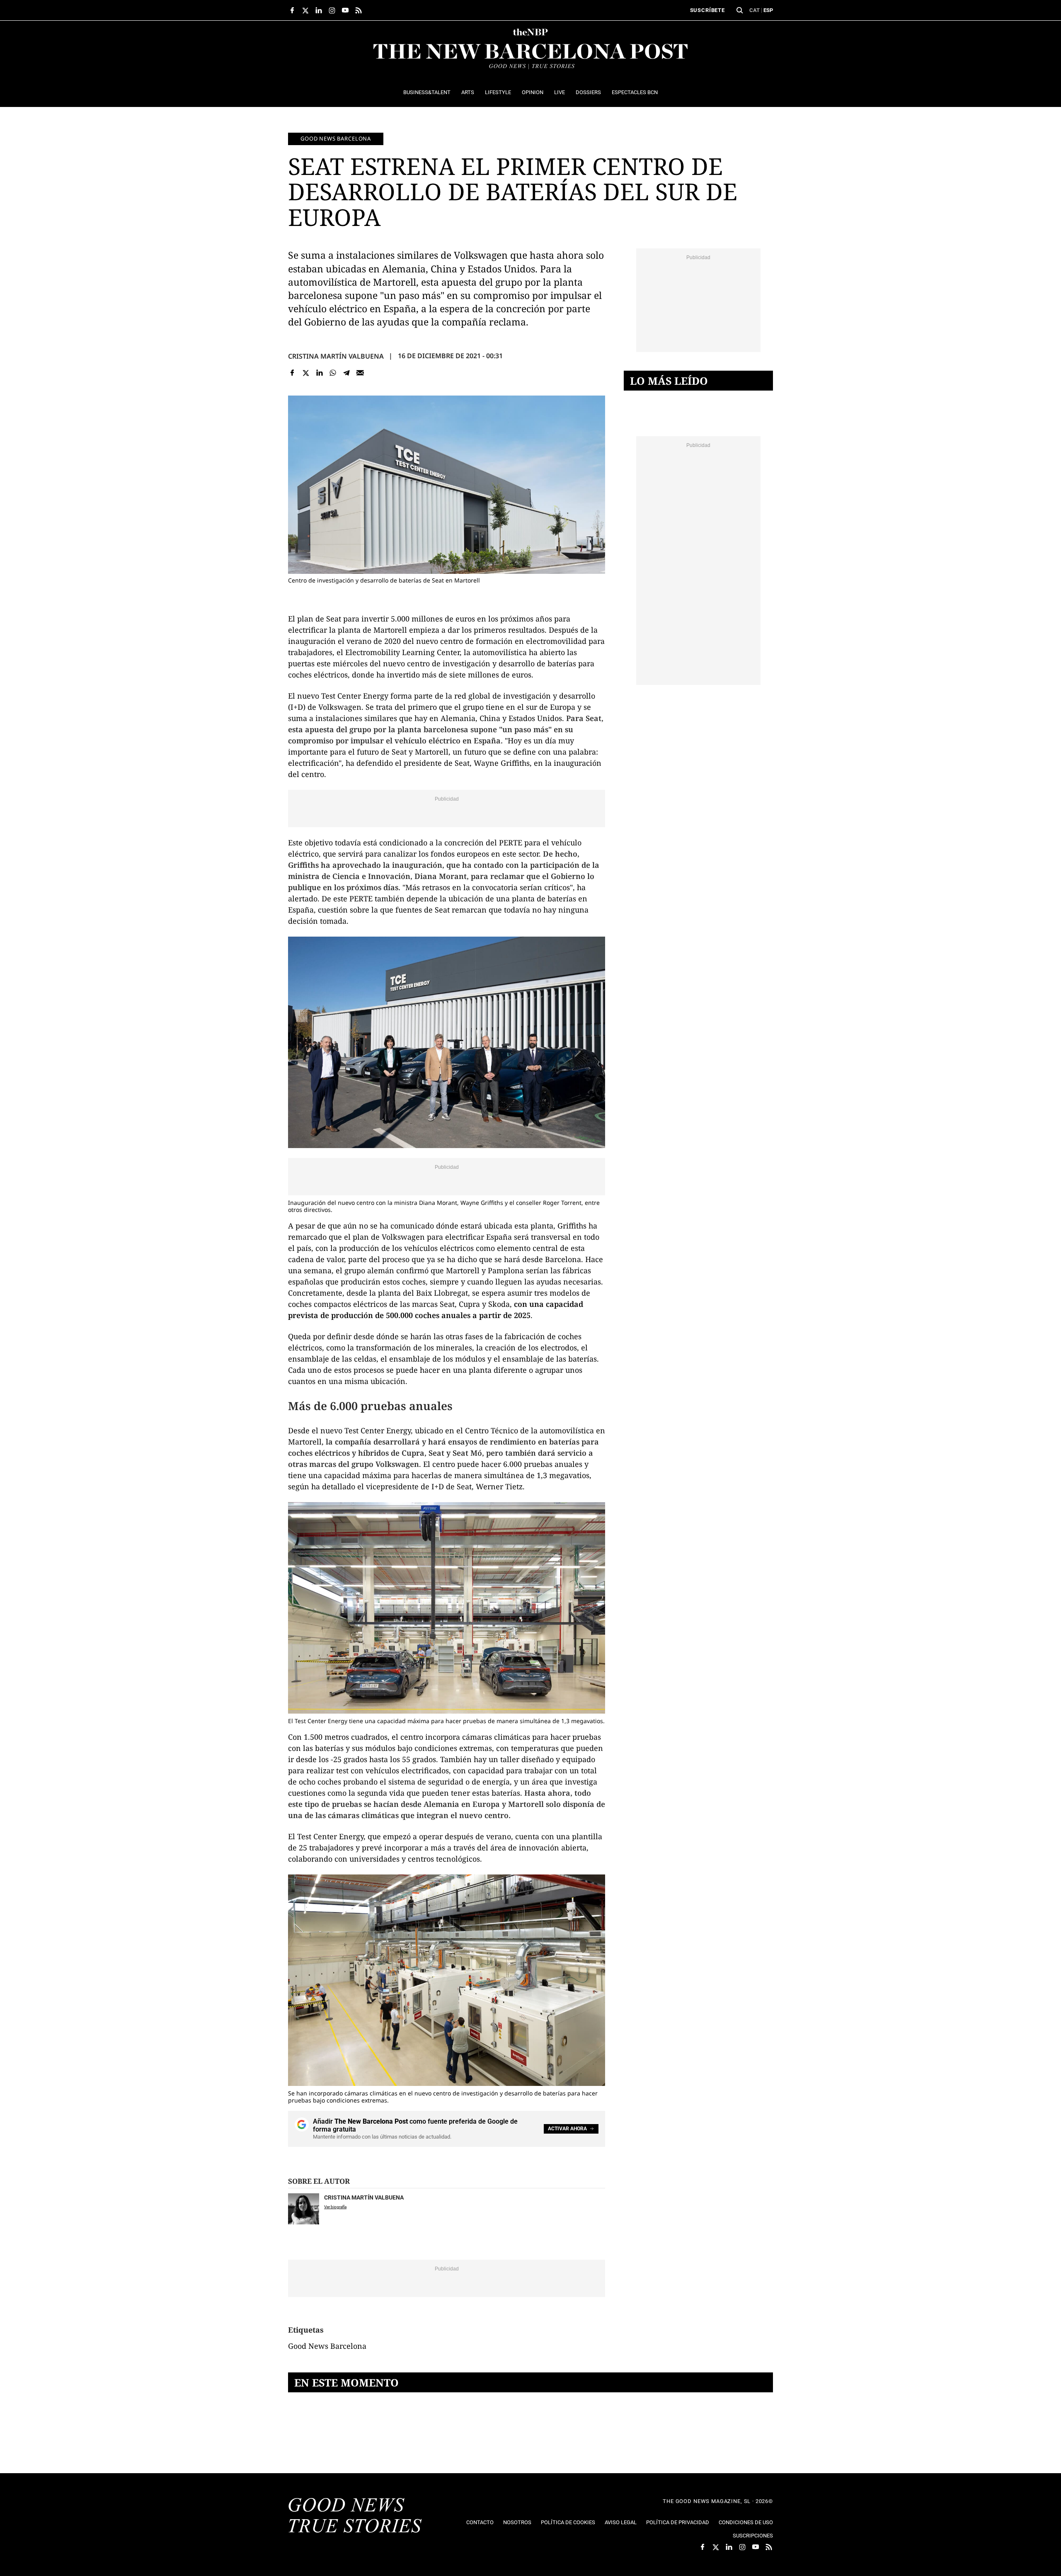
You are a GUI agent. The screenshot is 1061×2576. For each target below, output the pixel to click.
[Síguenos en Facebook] (292, 10)
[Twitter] (306, 373)
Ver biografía (335, 2207)
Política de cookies (568, 2522)
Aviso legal (621, 2522)
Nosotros (517, 2522)
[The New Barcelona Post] (355, 2516)
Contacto (480, 2522)
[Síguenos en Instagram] (332, 10)
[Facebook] (292, 373)
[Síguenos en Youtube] (345, 10)
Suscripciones (753, 2536)
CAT (755, 10)
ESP (768, 10)
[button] (740, 10)
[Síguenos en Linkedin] (319, 10)
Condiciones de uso (746, 2522)
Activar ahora (567, 2129)
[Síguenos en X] (305, 10)
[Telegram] (347, 373)
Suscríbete (707, 10)
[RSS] (359, 10)
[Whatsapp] (333, 373)
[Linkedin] (319, 373)
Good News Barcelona (336, 138)
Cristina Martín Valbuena (336, 356)
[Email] (360, 373)
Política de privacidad (678, 2522)
